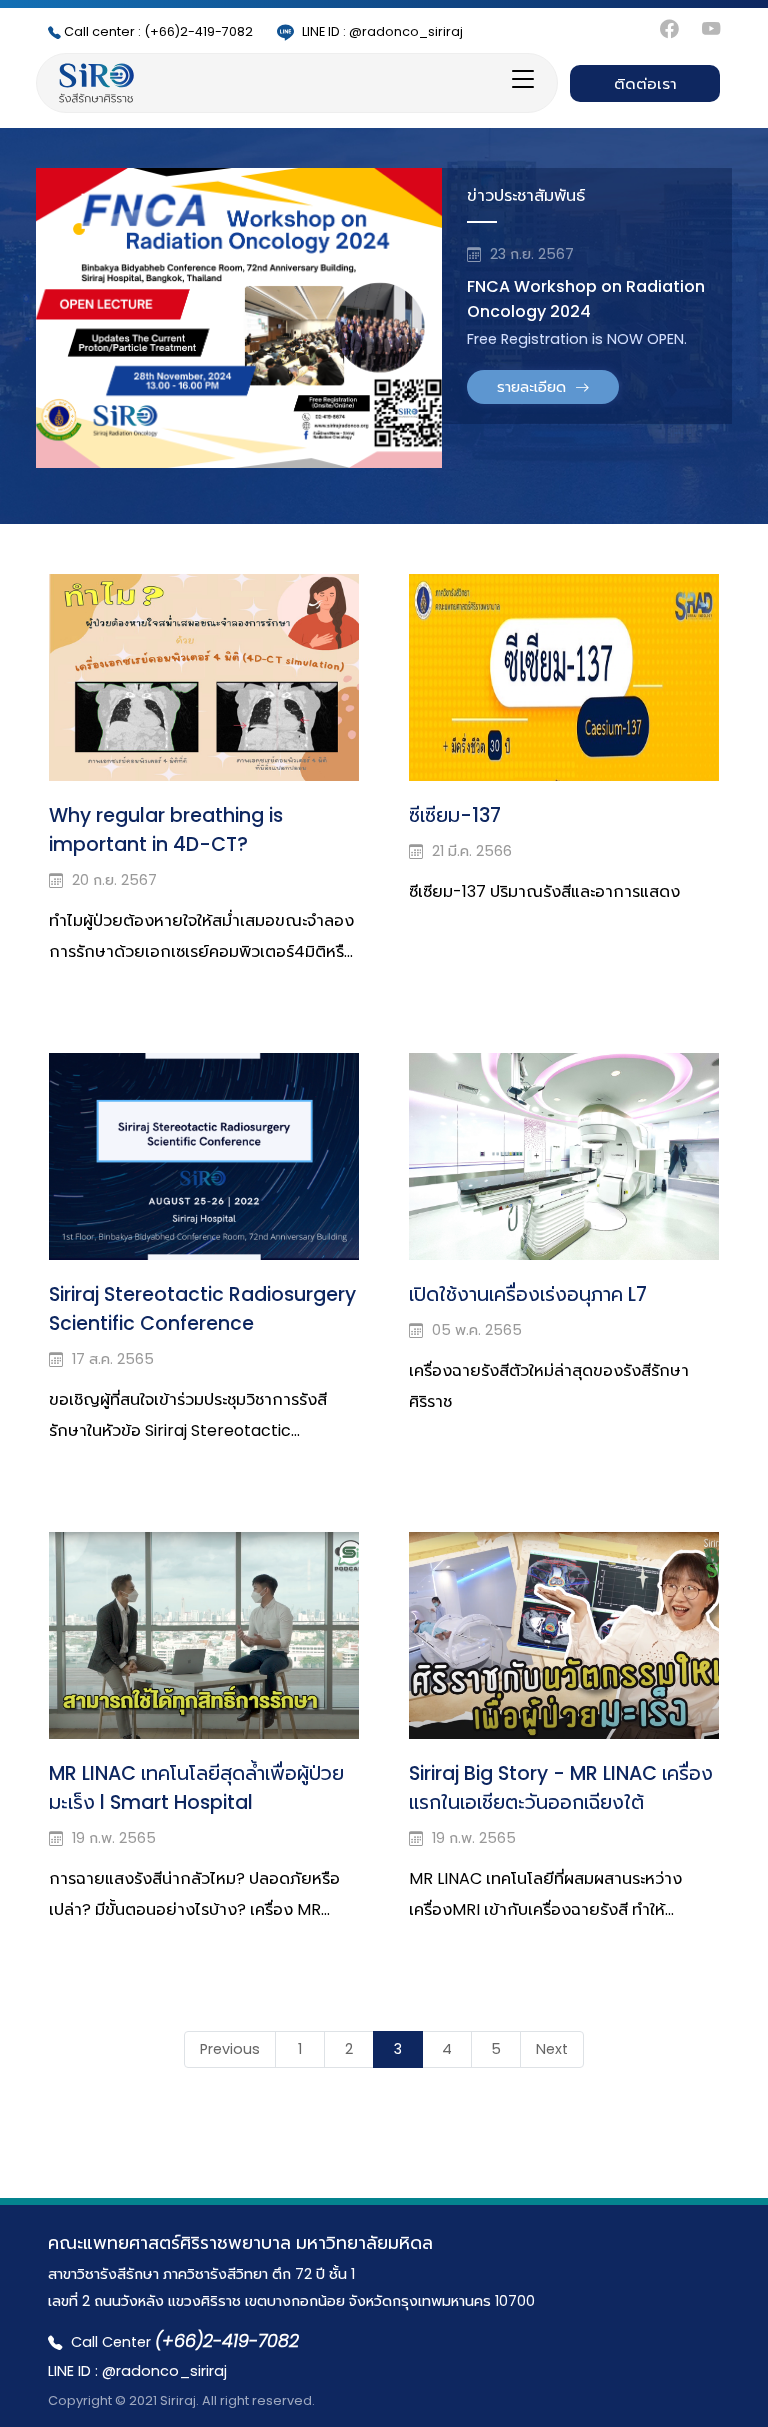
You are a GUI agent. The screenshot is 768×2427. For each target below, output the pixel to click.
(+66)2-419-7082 (158, 31)
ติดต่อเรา (645, 83)
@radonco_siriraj (382, 31)
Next (552, 2049)
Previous (230, 2049)
